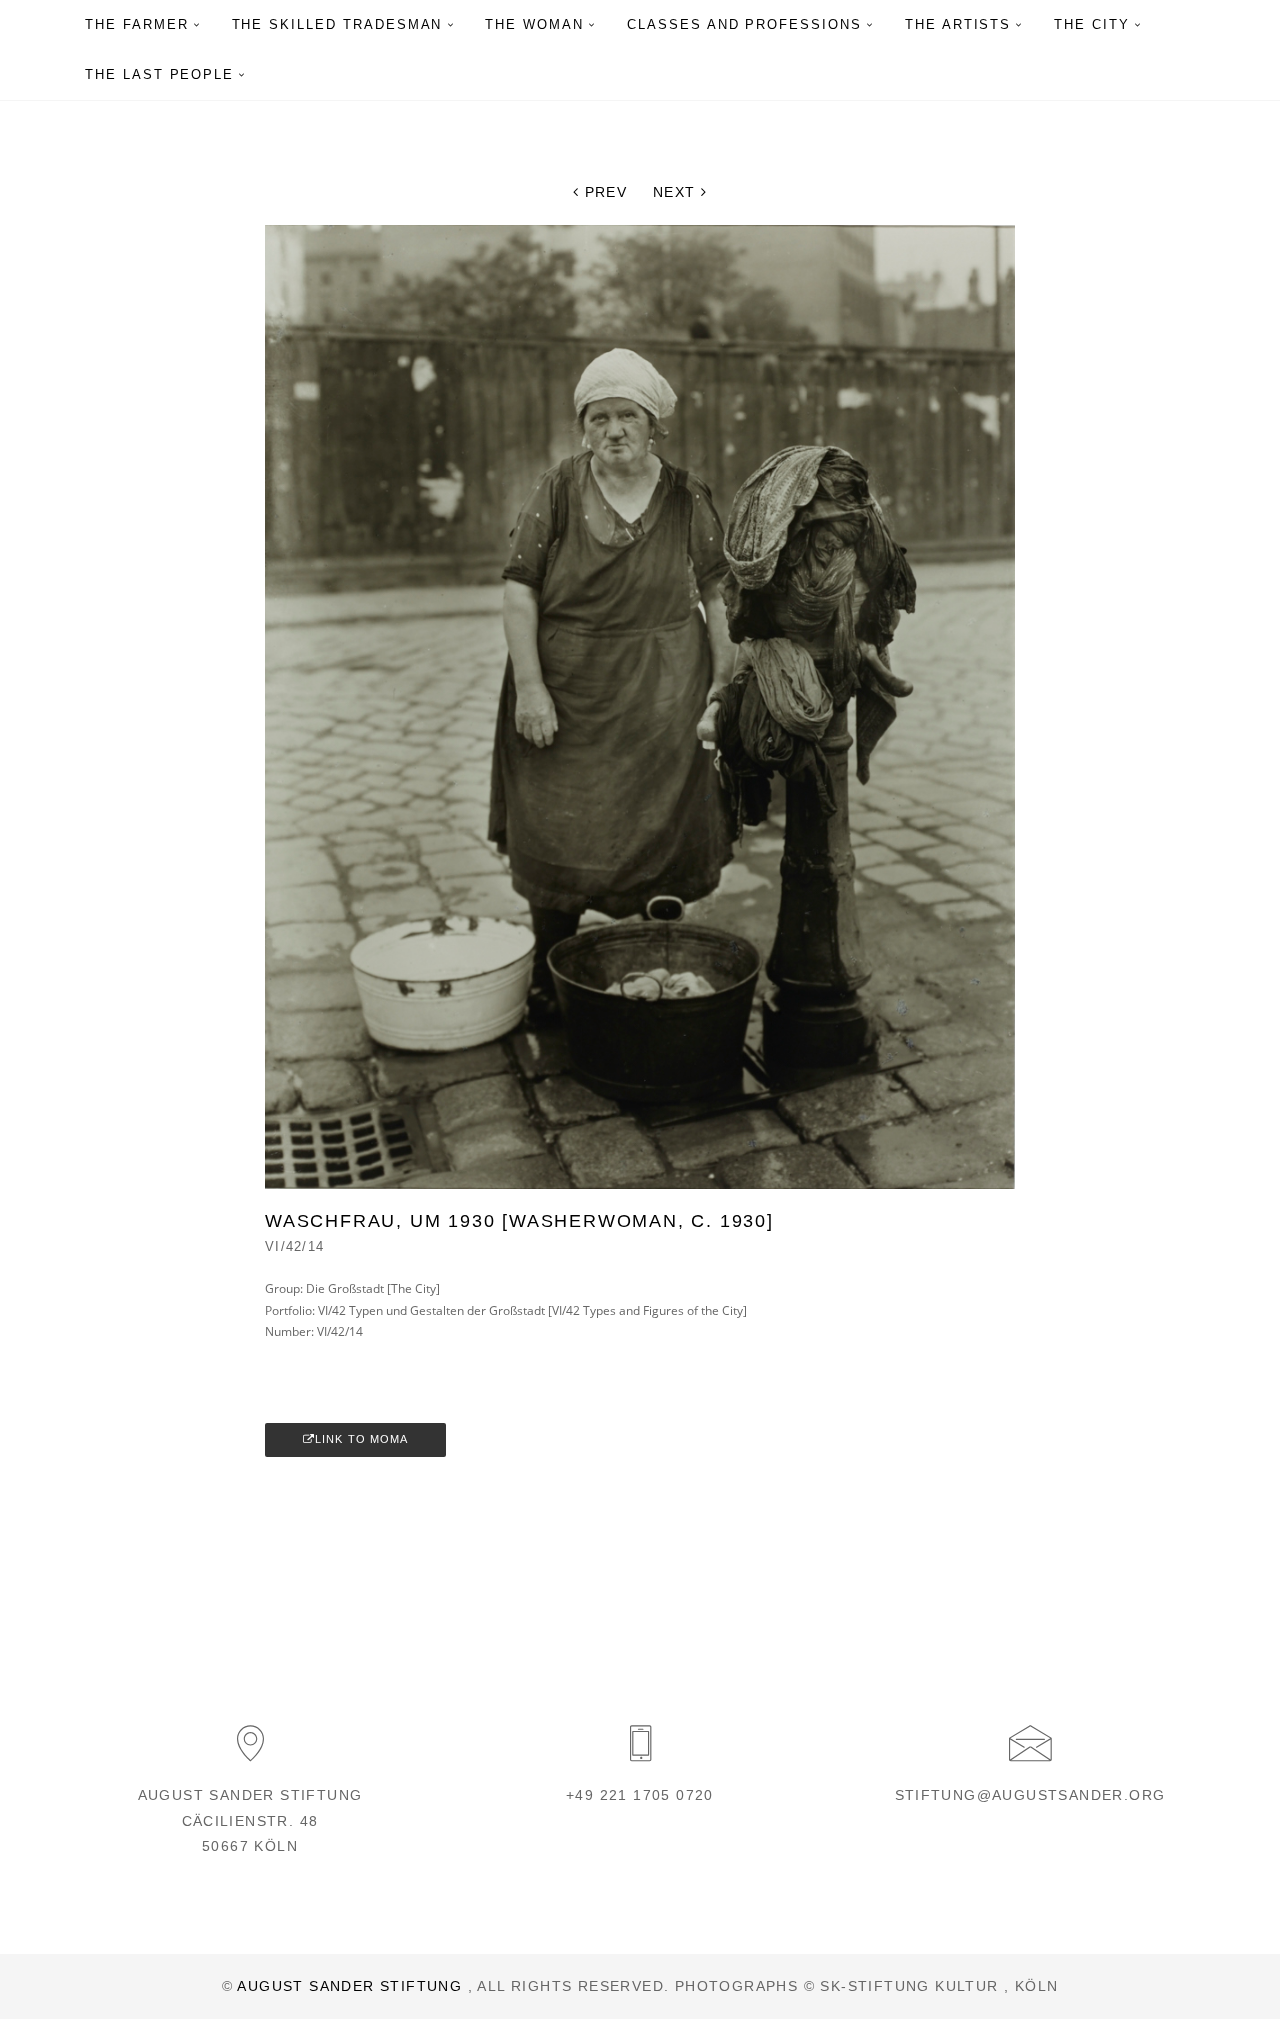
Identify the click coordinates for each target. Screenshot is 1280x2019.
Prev (603, 192)
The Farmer (137, 24)
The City (1092, 24)
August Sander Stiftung (349, 1986)
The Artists (958, 24)
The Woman (534, 24)
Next (677, 192)
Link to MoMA (361, 1439)
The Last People (159, 74)
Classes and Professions (744, 24)
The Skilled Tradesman (337, 24)
